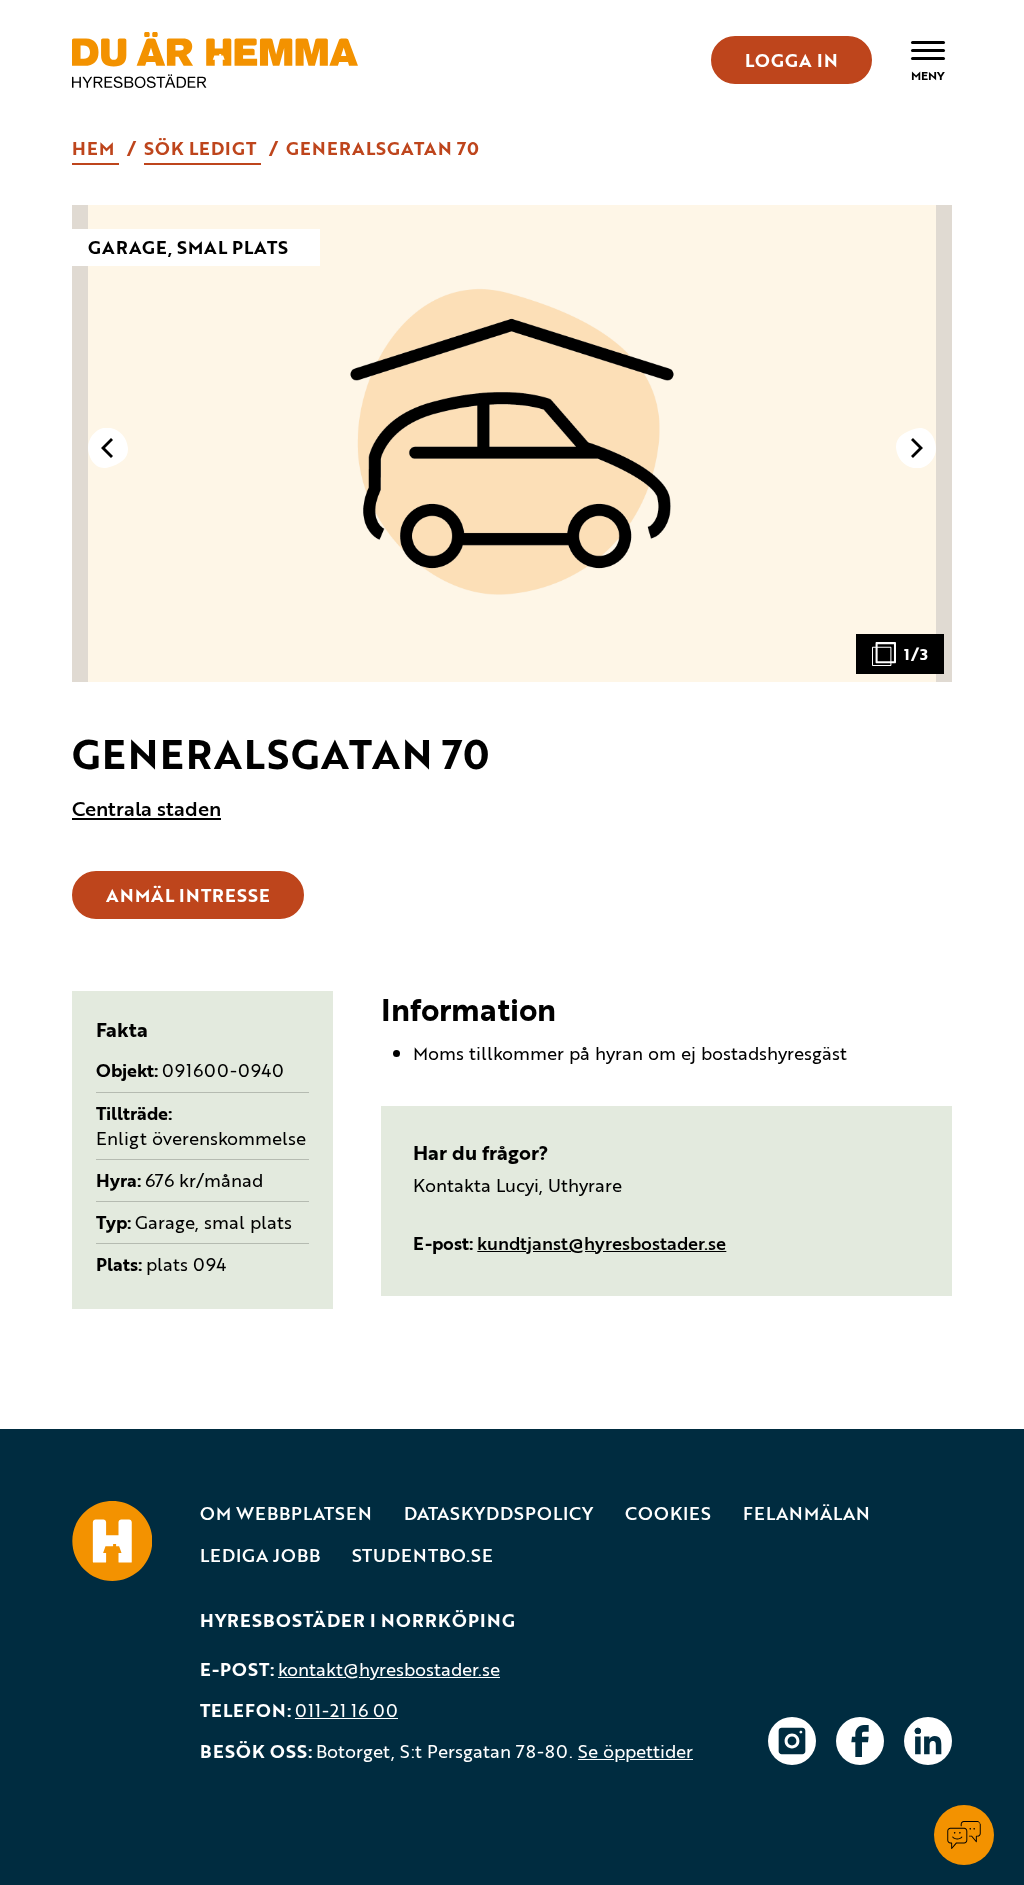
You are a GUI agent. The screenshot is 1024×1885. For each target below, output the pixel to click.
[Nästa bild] (916, 448)
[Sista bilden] (108, 448)
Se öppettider (635, 1751)
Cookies (668, 1513)
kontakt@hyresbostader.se (389, 1669)
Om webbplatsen (286, 1513)
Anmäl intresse (188, 895)
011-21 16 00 (346, 1710)
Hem (95, 148)
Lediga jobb (260, 1555)
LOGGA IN (791, 60)
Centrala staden (146, 808)
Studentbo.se (422, 1555)
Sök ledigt (202, 148)
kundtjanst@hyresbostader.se (601, 1243)
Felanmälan (806, 1513)
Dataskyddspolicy (498, 1513)
